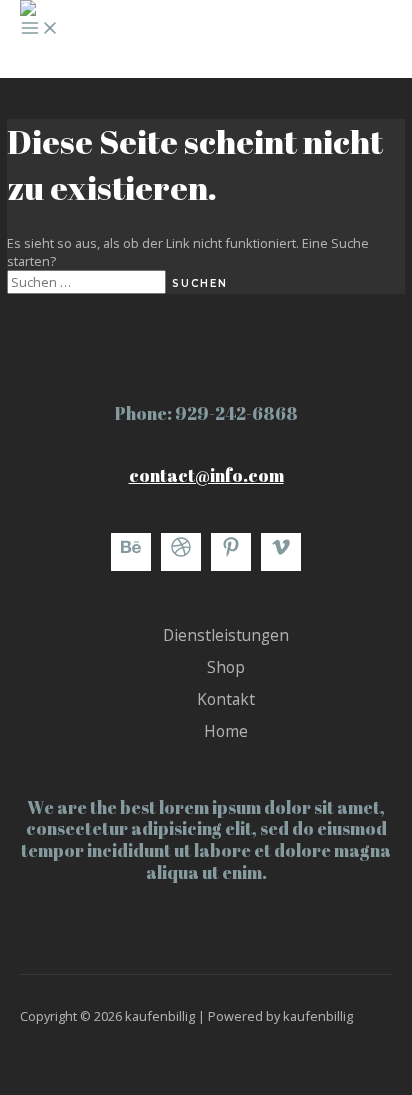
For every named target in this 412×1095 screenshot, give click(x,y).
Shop (226, 667)
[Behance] (131, 552)
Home (226, 731)
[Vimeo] (281, 552)
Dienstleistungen (226, 635)
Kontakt (226, 699)
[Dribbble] (181, 552)
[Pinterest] (231, 552)
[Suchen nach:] (89, 282)
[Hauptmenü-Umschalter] (40, 29)
